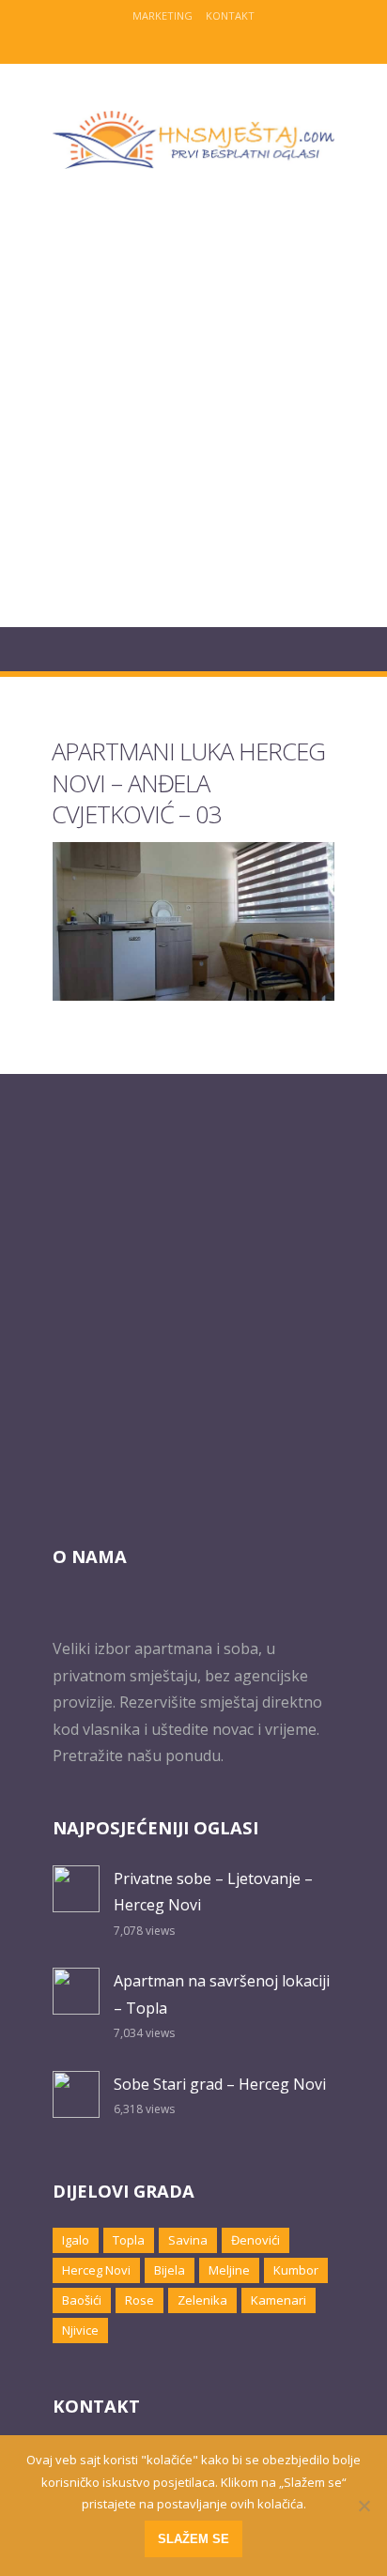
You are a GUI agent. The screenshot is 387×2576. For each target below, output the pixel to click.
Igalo (76, 2240)
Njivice (80, 2330)
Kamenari (279, 2300)
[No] (364, 2506)
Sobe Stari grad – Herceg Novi (220, 2084)
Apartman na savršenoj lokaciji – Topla (222, 1994)
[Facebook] (178, 42)
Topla (129, 2240)
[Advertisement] (193, 409)
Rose (139, 2300)
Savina (188, 2240)
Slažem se (193, 2539)
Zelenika (202, 2300)
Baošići (82, 2300)
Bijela (170, 2270)
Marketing (163, 15)
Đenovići (255, 2240)
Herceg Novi (96, 2270)
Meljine (229, 2270)
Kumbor (296, 2270)
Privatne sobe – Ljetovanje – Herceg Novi (213, 1892)
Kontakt (230, 15)
